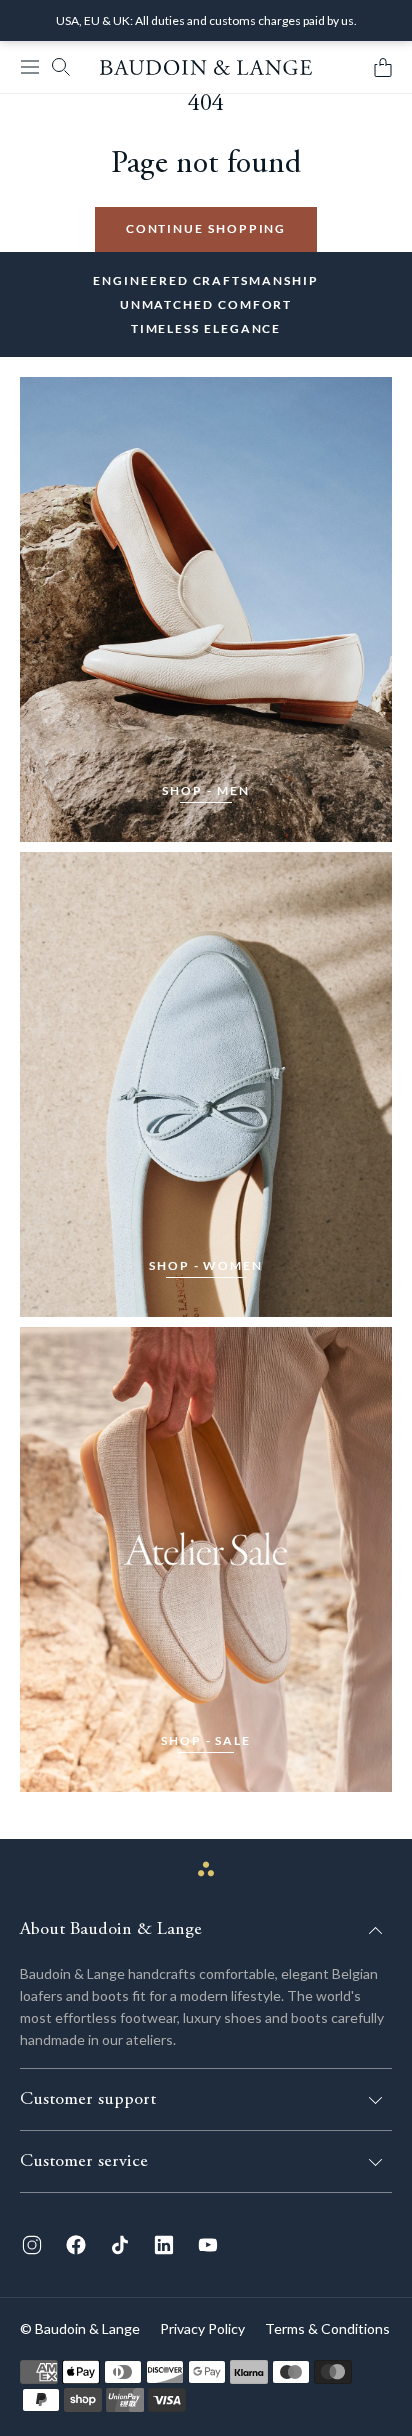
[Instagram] (32, 2245)
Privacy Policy (202, 2328)
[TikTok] (120, 2245)
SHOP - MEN (205, 790)
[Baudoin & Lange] (206, 67)
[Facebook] (76, 2245)
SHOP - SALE (206, 1740)
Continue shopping (206, 228)
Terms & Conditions (327, 2328)
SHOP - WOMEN (206, 1265)
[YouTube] (208, 2245)
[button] (30, 67)
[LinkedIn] (164, 2245)
